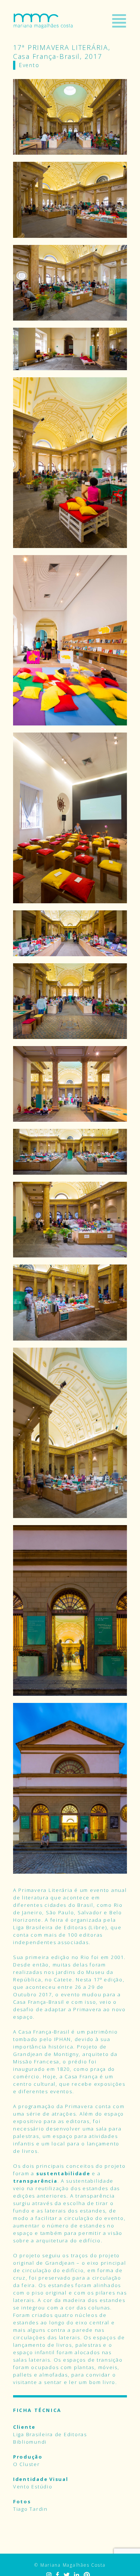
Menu (119, 21)
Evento (29, 65)
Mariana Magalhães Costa (43, 21)
